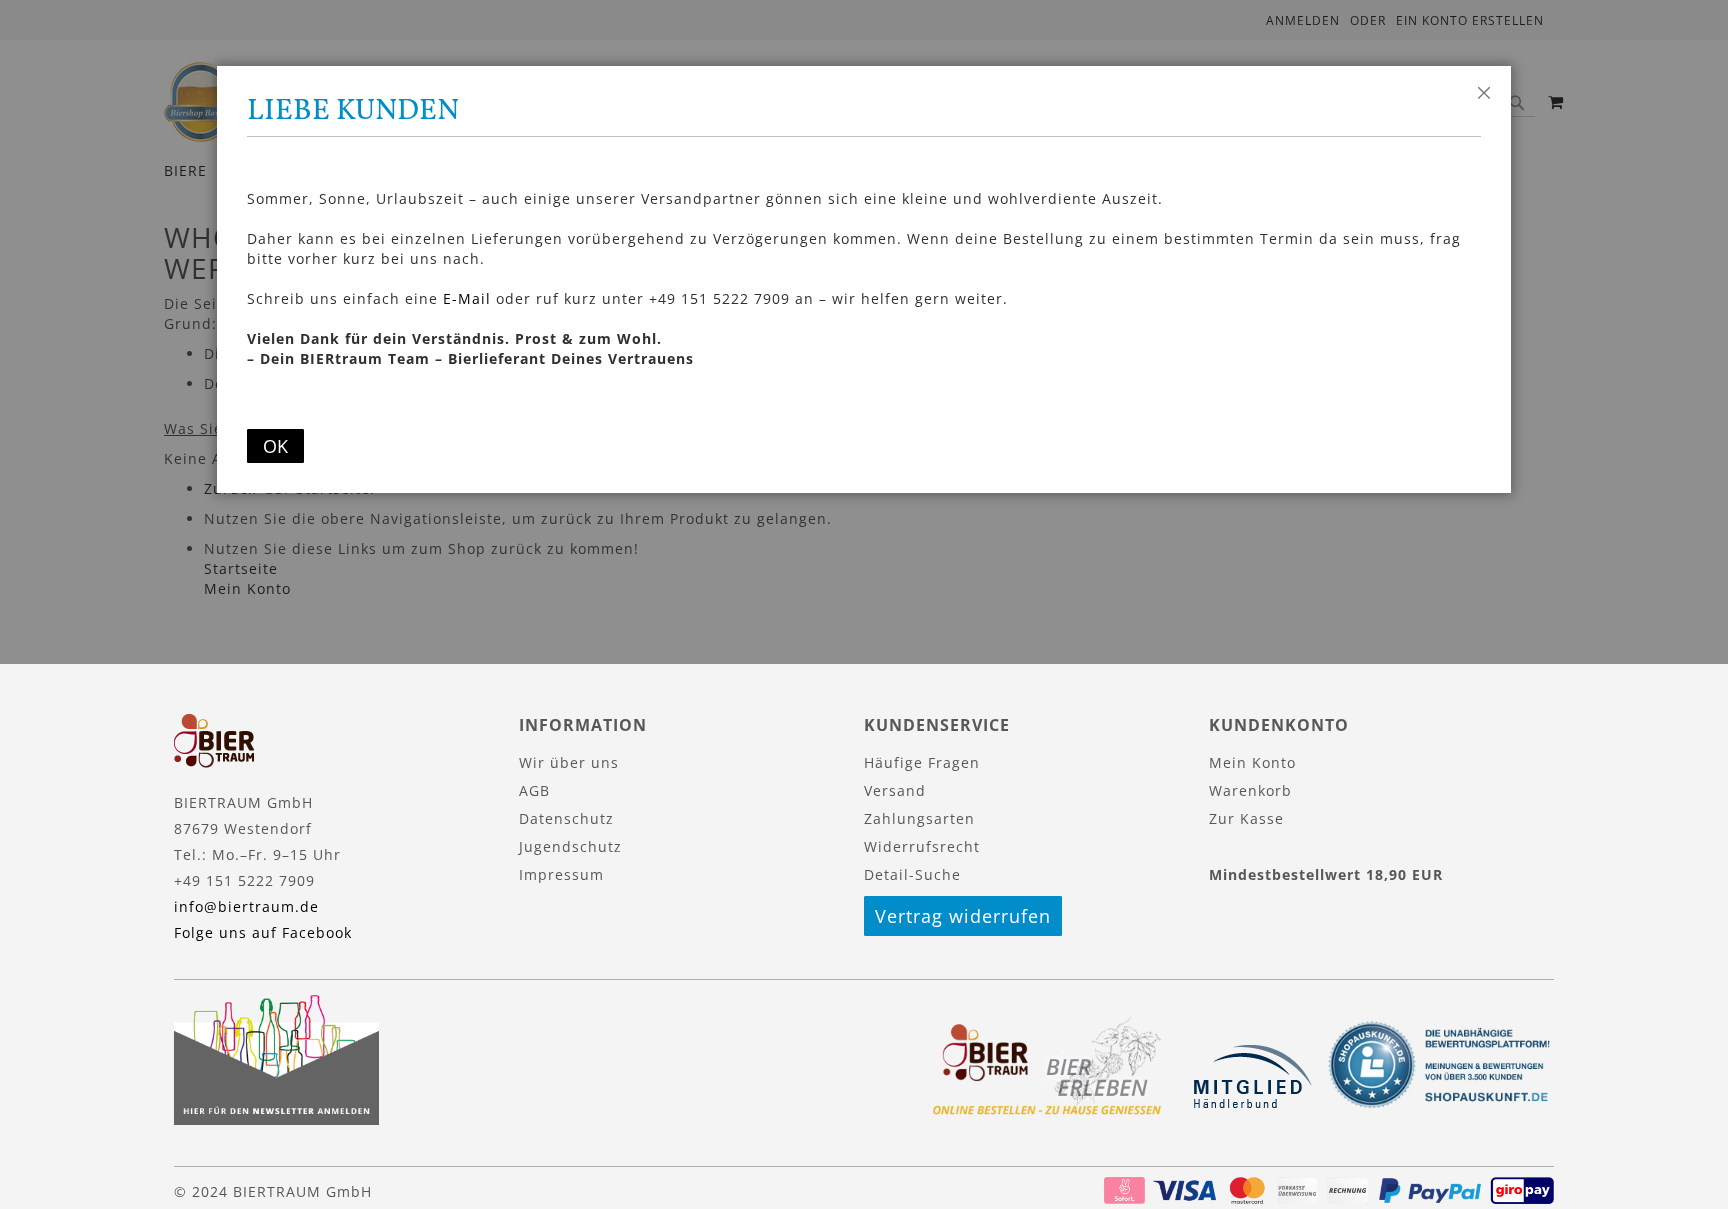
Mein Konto (1252, 762)
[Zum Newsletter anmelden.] (276, 1119)
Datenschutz (566, 818)
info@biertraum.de (246, 906)
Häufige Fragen (922, 762)
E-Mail (467, 298)
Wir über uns (569, 762)
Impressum (561, 874)
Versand (895, 790)
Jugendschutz (570, 846)
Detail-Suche (912, 874)
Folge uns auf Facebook (263, 932)
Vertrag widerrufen (963, 916)
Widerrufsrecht (922, 846)
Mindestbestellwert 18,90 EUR (1326, 874)
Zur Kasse (1246, 818)
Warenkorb (1250, 790)
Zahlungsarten (919, 818)
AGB (534, 790)
